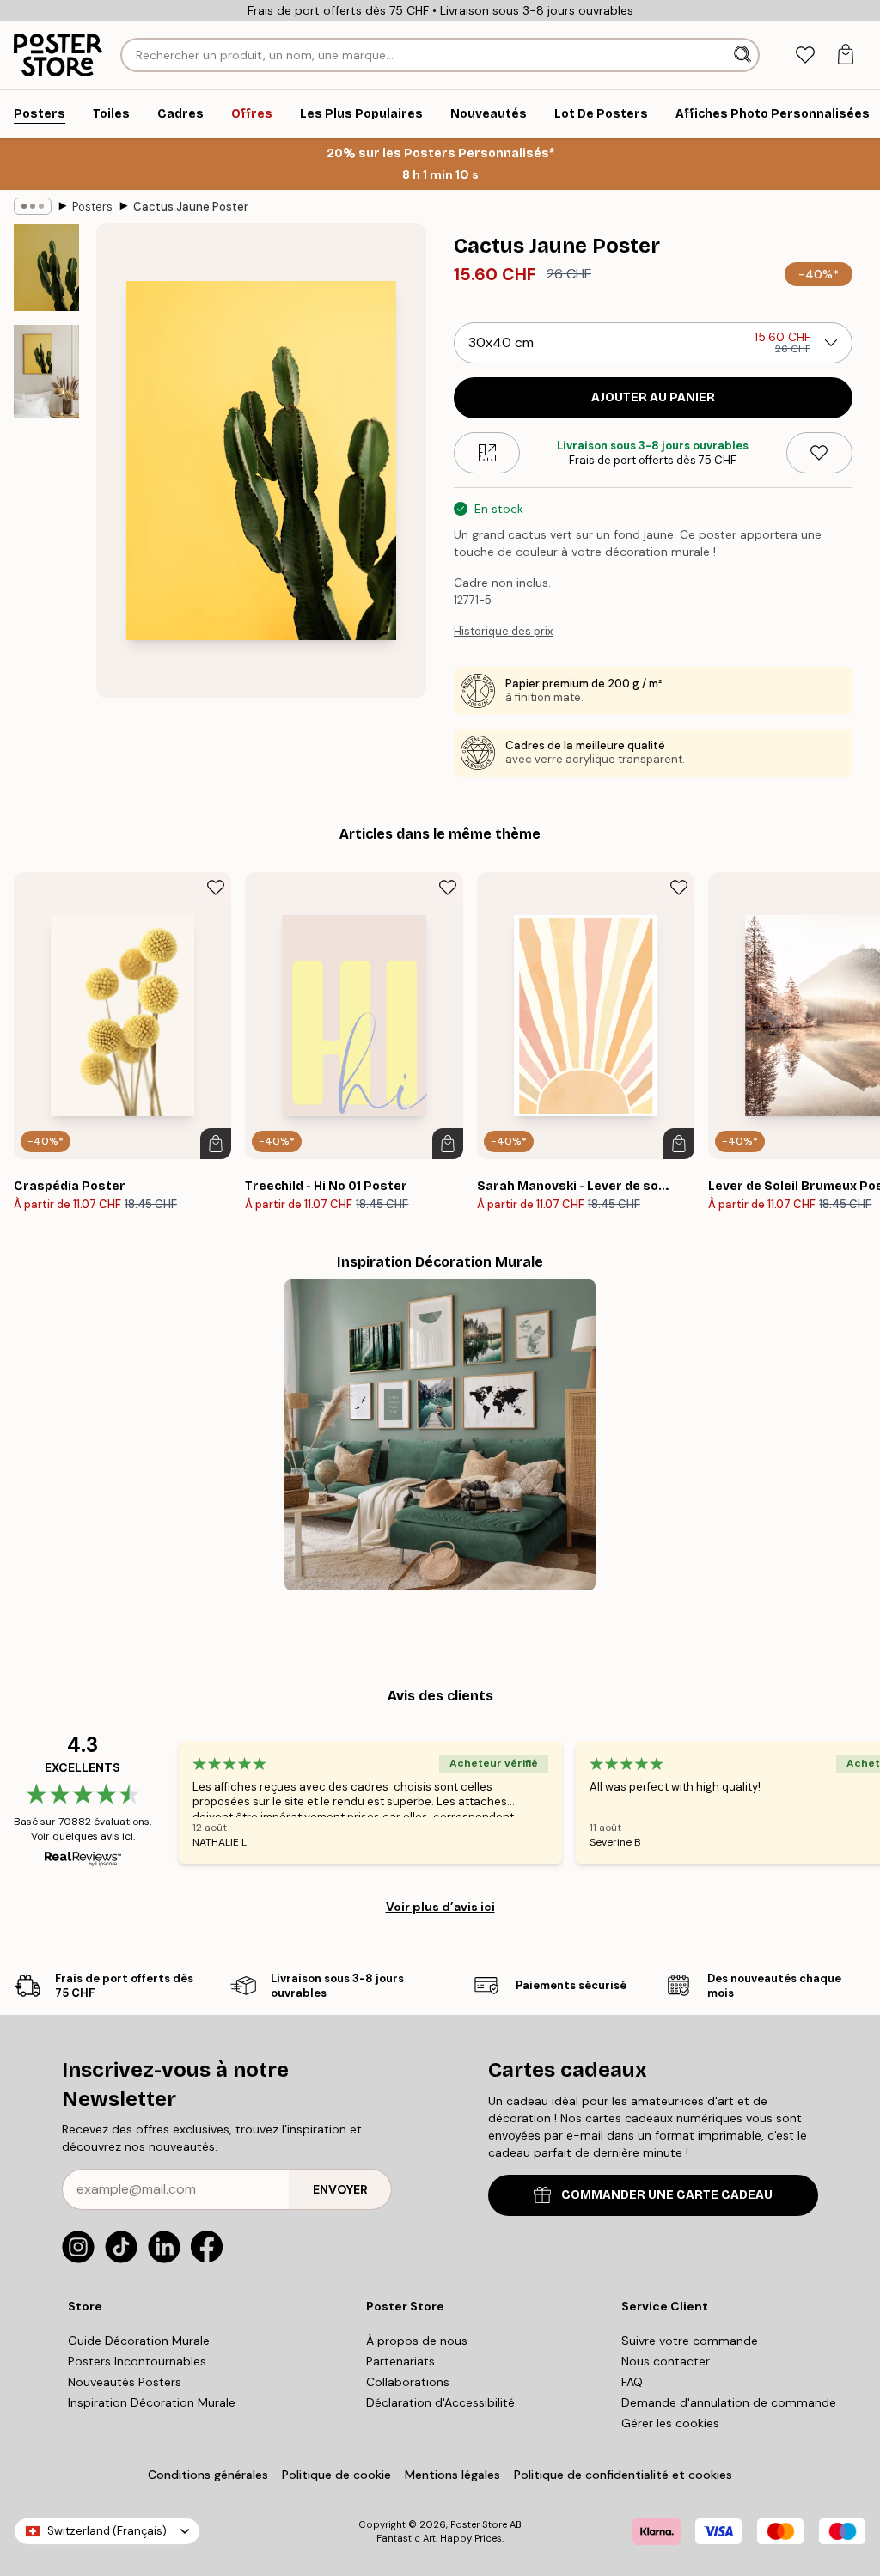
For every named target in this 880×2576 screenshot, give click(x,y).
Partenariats (400, 2361)
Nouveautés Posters (125, 2382)
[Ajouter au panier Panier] (216, 1144)
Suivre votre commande (690, 2341)
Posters (92, 207)
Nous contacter (666, 2361)
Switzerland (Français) (107, 2531)
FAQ (632, 2382)
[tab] (805, 55)
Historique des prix (503, 631)
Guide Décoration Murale (139, 2341)
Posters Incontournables (137, 2361)
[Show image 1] (46, 268)
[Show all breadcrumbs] (33, 206)
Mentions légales (452, 2475)
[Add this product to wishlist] (819, 453)
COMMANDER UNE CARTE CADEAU (667, 2195)
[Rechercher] (744, 55)
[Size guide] (487, 453)
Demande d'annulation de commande (729, 2402)
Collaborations (408, 2382)
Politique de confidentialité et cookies (623, 2475)
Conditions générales (208, 2475)
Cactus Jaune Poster (191, 207)
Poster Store (479, 2524)
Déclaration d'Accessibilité (440, 2402)
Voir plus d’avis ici (440, 1907)
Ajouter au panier (653, 397)
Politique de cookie (336, 2475)
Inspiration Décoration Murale (152, 2402)
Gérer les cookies (670, 2423)
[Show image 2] (46, 371)
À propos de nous (417, 2341)
